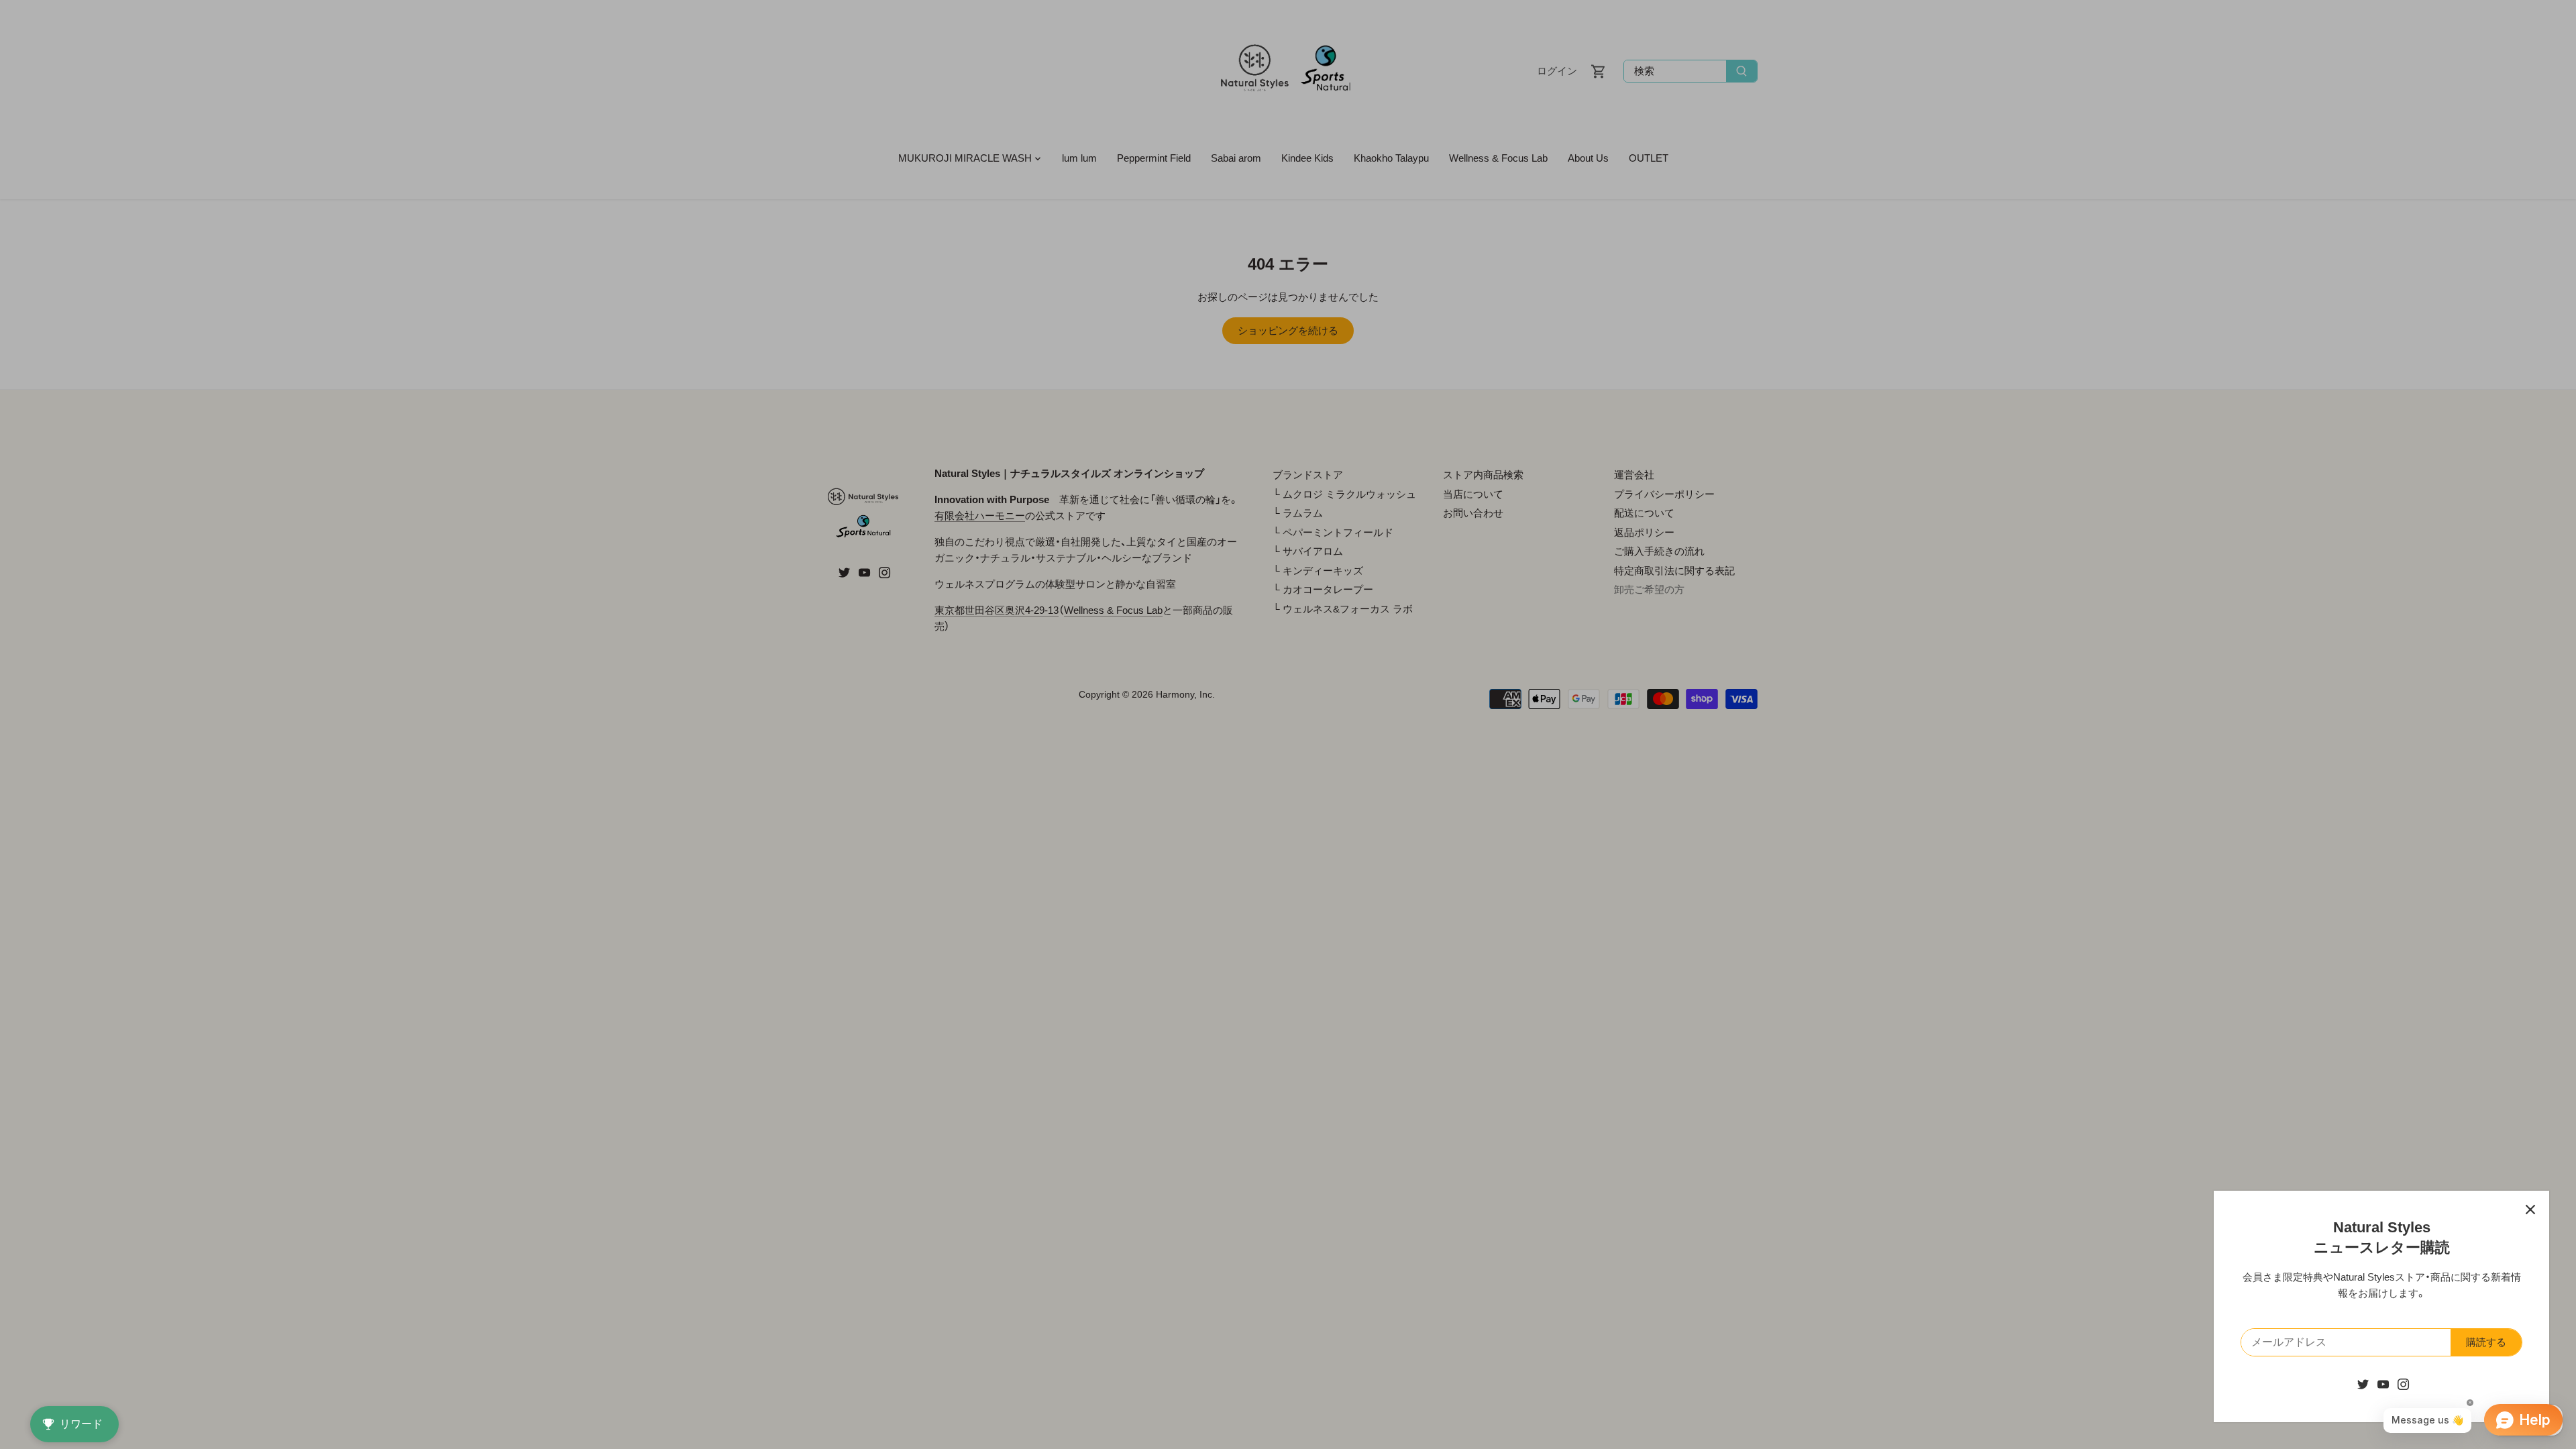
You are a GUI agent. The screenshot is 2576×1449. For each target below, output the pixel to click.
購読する (2486, 1342)
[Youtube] (2383, 1384)
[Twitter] (2363, 1384)
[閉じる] (2530, 1210)
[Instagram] (2403, 1384)
